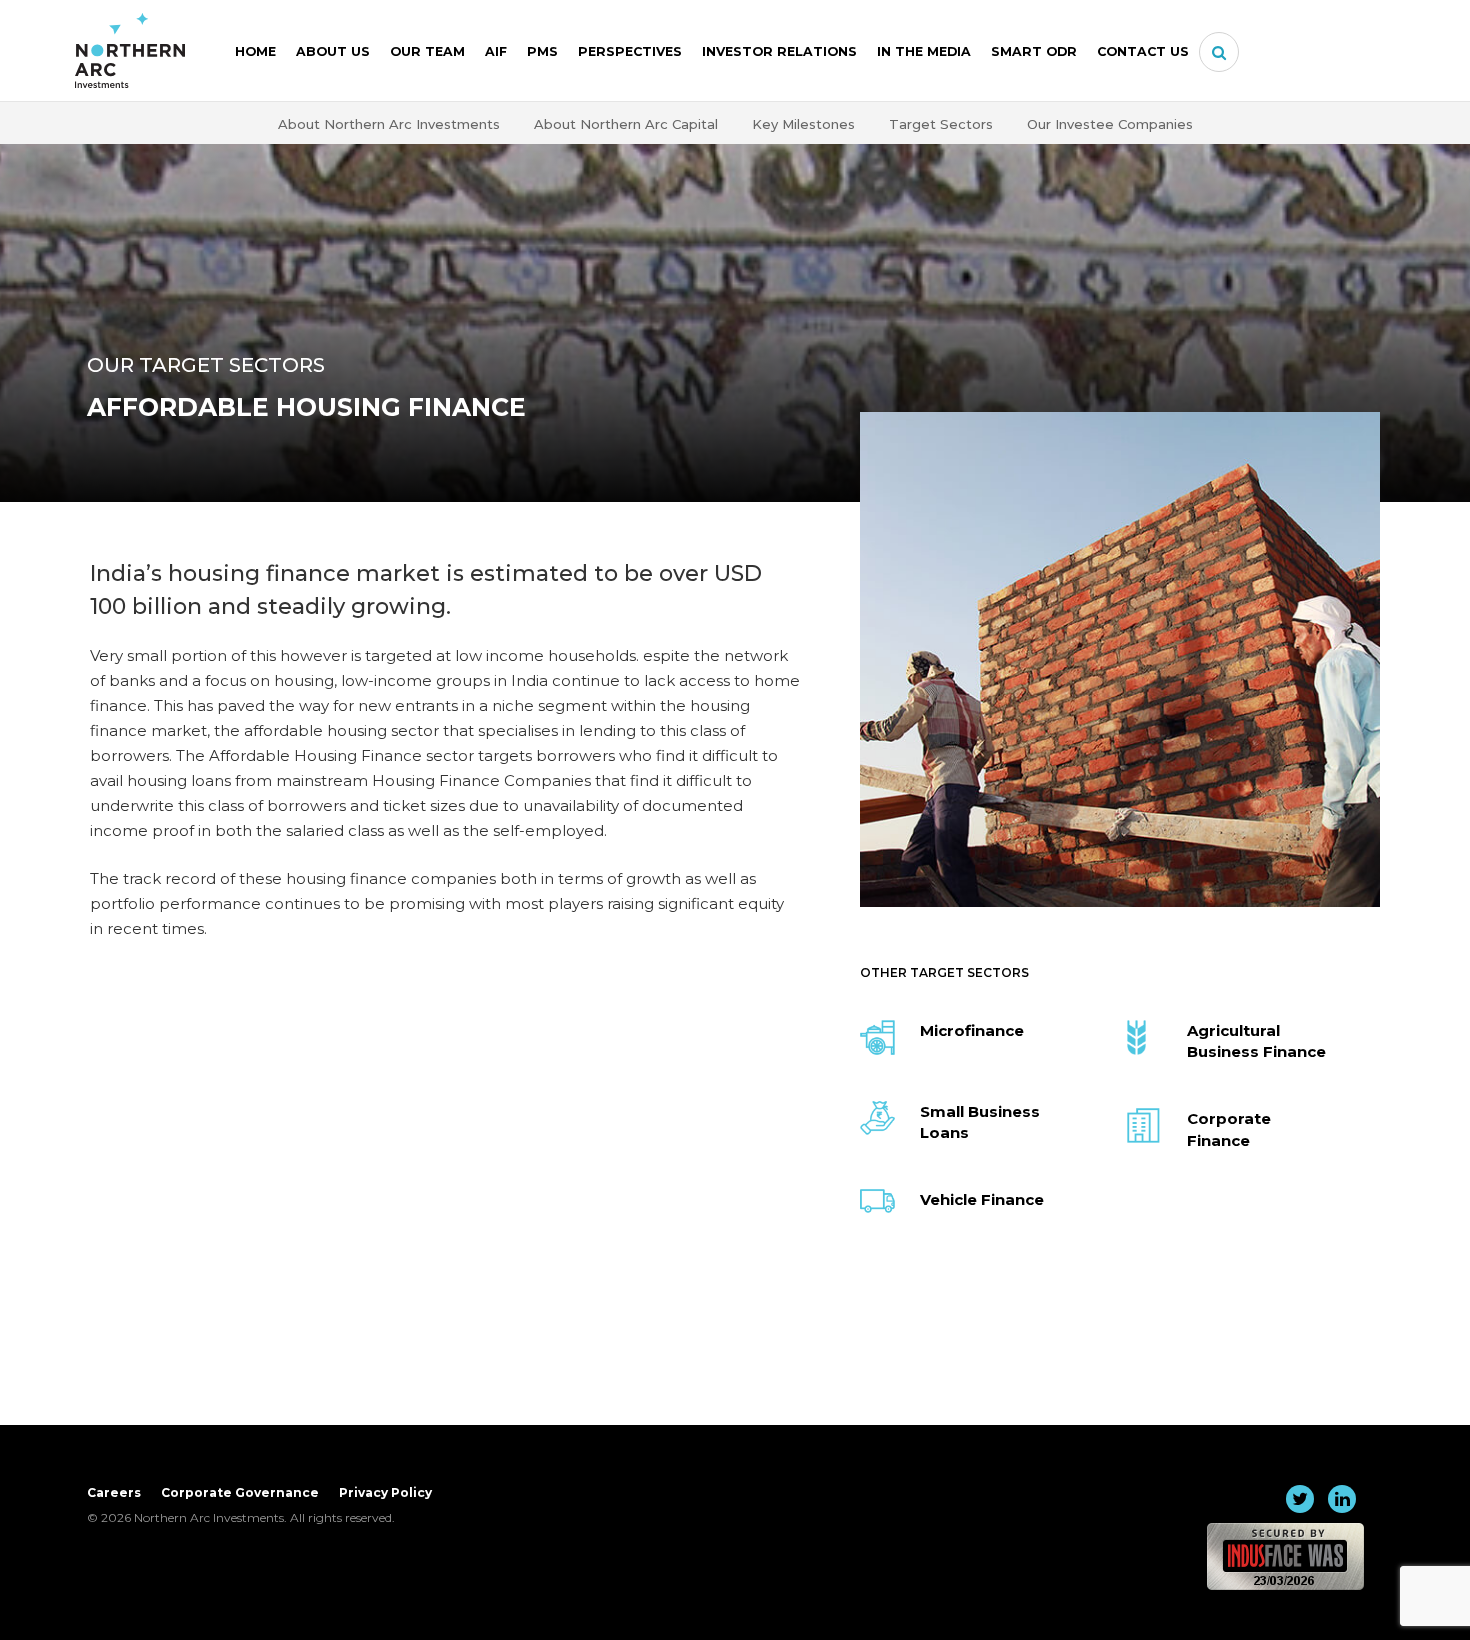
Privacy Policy (385, 1492)
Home (255, 51)
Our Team (427, 51)
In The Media (924, 51)
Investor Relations (779, 51)
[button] (1219, 52)
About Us (333, 51)
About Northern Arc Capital (626, 124)
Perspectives (630, 51)
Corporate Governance (240, 1492)
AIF (496, 51)
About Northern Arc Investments (389, 124)
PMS (542, 51)
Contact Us (1143, 51)
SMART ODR (1034, 51)
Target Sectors (941, 124)
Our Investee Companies (1110, 124)
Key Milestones (803, 124)
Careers (114, 1492)
